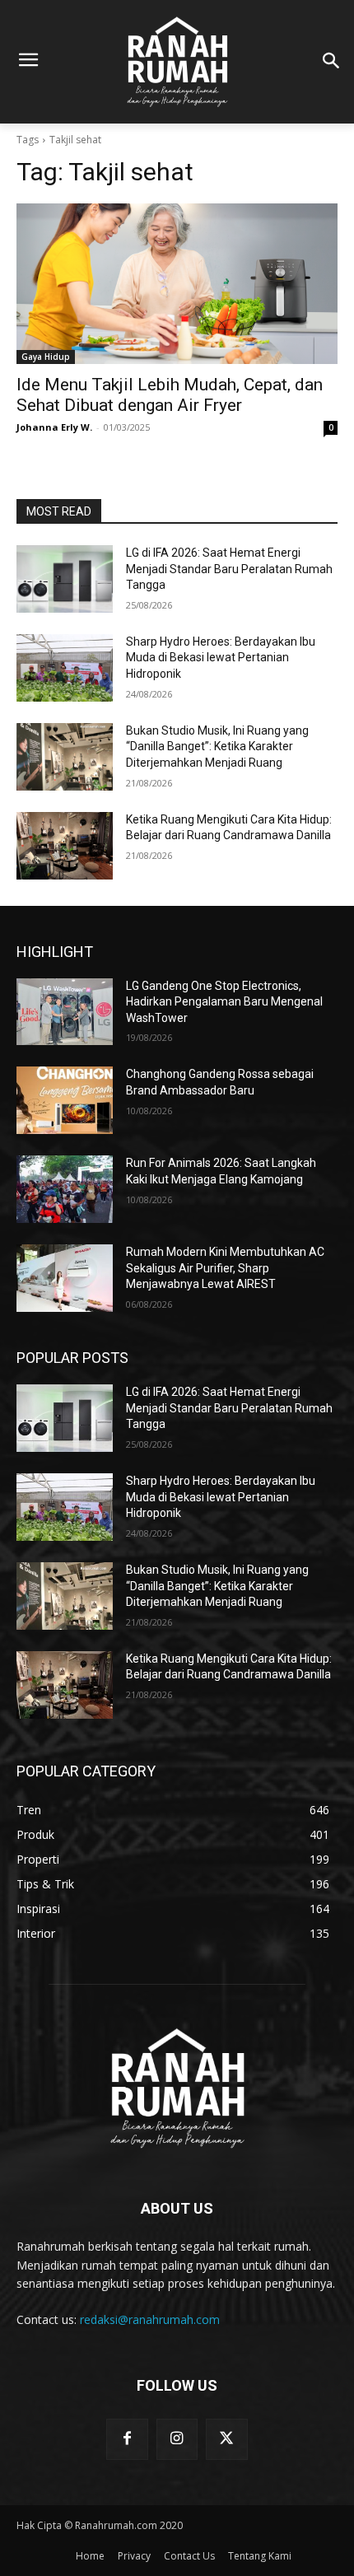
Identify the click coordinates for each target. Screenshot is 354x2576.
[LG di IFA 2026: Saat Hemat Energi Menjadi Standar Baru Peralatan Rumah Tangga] (65, 579)
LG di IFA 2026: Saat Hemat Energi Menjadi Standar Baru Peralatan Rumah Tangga (229, 569)
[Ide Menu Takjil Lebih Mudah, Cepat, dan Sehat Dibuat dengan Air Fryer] (177, 284)
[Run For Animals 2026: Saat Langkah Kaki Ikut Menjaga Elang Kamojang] (65, 1189)
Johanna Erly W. (54, 427)
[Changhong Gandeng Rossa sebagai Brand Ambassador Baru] (65, 1100)
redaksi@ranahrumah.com (150, 2319)
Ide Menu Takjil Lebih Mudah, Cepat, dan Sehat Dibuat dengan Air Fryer (170, 395)
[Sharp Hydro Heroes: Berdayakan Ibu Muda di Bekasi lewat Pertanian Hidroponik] (65, 668)
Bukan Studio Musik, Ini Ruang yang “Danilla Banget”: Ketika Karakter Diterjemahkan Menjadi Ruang (217, 747)
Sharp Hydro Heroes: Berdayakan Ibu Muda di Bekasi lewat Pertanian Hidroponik (221, 658)
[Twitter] (226, 2439)
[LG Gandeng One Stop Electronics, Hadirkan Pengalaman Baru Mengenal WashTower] (65, 1012)
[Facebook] (127, 2439)
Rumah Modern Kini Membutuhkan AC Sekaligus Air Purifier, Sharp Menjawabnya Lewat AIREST (225, 1268)
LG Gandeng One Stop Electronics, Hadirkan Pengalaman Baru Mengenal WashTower (224, 1002)
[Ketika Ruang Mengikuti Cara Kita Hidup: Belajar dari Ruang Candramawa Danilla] (65, 846)
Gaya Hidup (46, 357)
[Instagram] (177, 2439)
